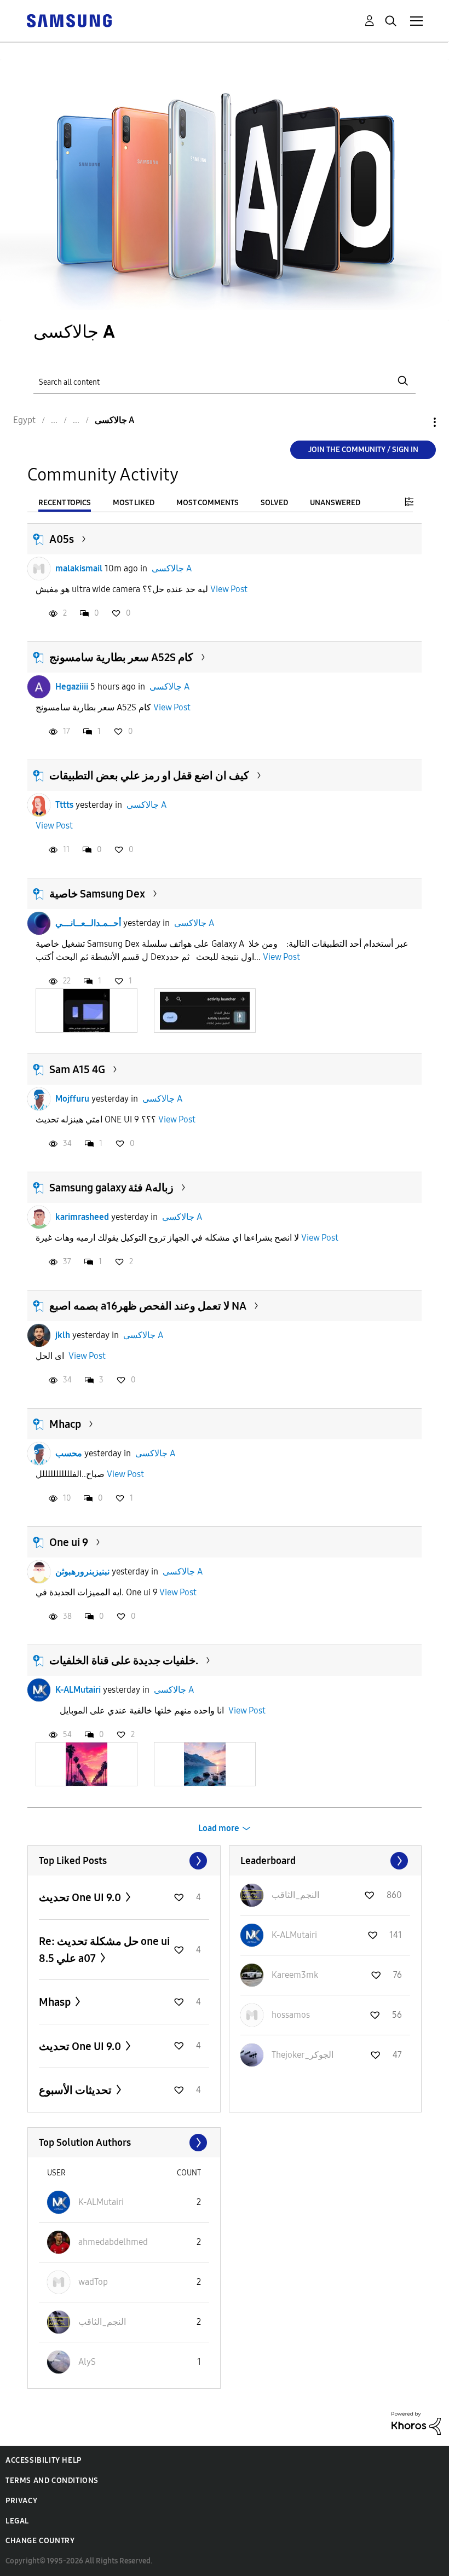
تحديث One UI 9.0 (81, 1897)
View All (124, 1861)
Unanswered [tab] (335, 503)
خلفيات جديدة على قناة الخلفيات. (124, 1660)
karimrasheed (82, 1217)
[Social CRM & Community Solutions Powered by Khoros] (416, 2422)
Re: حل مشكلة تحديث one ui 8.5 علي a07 (104, 1950)
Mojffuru (72, 1099)
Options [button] (416, 422)
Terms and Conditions (52, 2481)
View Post (229, 589)
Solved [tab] (274, 503)
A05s (62, 539)
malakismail (79, 568)
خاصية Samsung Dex (97, 894)
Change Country (40, 2541)
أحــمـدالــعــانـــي (88, 923)
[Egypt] (69, 20)
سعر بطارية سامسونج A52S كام (121, 657)
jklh (63, 1335)
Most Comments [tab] (208, 503)
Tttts (64, 805)
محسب (69, 1453)
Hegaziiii (72, 687)
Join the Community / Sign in (363, 450)
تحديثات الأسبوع (76, 2090)
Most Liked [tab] (134, 503)
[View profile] (39, 569)
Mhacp (65, 1424)
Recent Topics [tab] (65, 503)
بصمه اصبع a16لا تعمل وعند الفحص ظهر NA (148, 1306)
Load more (219, 1828)
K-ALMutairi (78, 1690)
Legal (17, 2521)
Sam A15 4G (77, 1069)
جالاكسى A (172, 568)
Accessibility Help (44, 2460)
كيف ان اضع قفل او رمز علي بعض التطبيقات (149, 775)
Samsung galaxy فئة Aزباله (111, 1188)
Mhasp (56, 2002)
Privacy (21, 2501)
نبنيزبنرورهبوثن (82, 1571)
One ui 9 (69, 1542)
